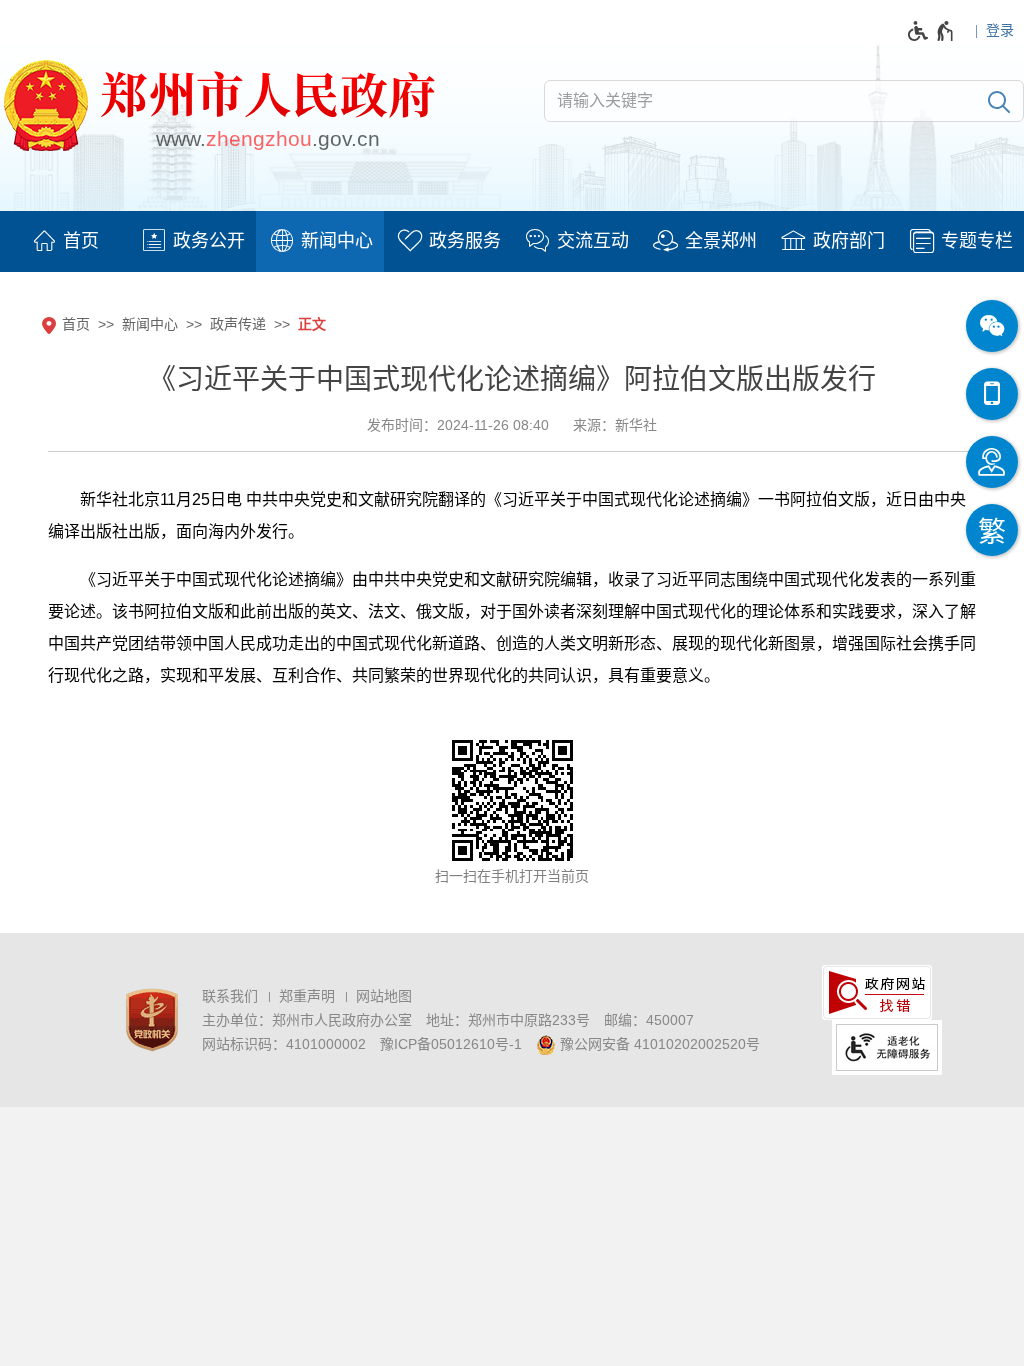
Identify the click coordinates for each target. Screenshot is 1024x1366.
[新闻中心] (320, 241)
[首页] (64, 241)
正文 (312, 324)
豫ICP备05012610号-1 (451, 1044)
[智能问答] (992, 462)
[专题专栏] (960, 241)
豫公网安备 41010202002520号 (658, 1044)
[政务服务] (448, 241)
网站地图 (384, 996)
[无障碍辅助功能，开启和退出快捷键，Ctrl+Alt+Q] (931, 31)
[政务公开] (192, 241)
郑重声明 (307, 996)
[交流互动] (576, 241)
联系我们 (230, 996)
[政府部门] (832, 241)
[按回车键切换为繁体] (992, 530)
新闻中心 (150, 324)
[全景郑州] (704, 241)
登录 (1000, 30)
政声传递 (238, 324)
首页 (76, 324)
